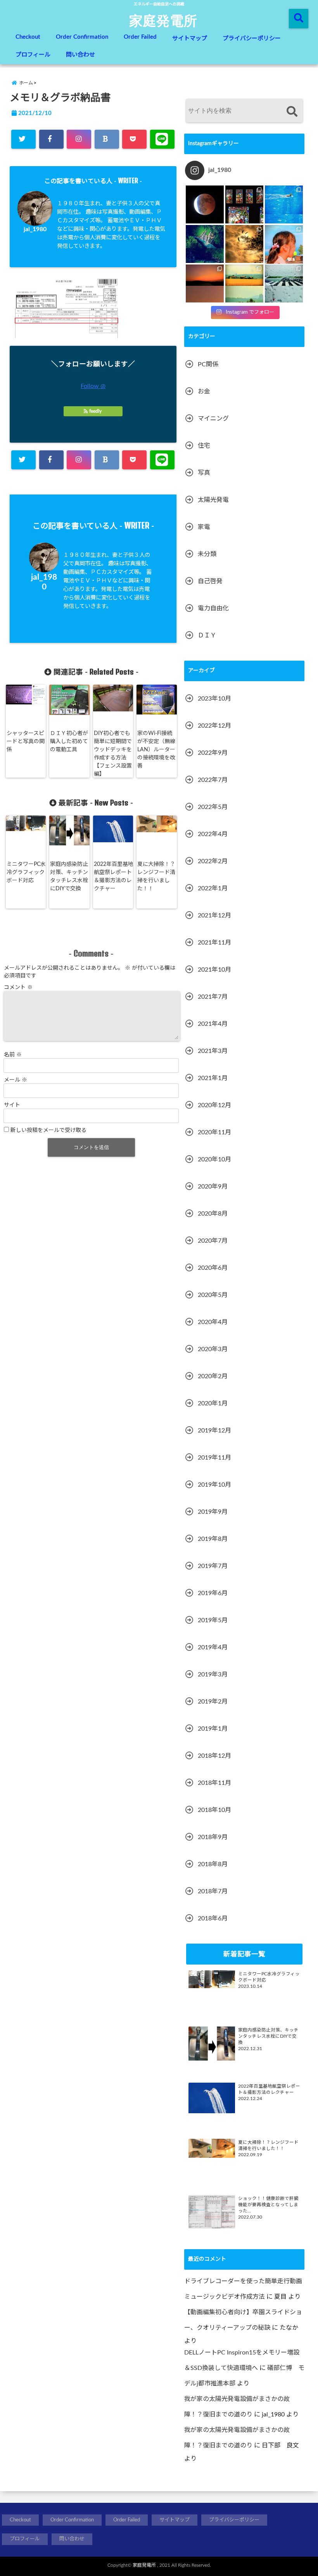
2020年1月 (213, 1403)
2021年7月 (213, 997)
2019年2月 (213, 1702)
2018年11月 (214, 1783)
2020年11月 (214, 1132)
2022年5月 (213, 807)
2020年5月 (213, 1295)
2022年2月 (213, 861)
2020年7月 (213, 1241)
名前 (13, 1055)
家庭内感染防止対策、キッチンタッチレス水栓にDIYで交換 (69, 877)
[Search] (292, 112)
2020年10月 (214, 1159)
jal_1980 (35, 229)
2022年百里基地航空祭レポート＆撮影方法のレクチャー (114, 877)
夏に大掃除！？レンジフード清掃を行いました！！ (156, 877)
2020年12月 (214, 1105)
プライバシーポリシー (252, 39)
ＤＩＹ (207, 635)
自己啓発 (210, 581)
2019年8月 (213, 1539)
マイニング (213, 419)
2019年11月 (214, 1458)
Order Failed (140, 37)
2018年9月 (213, 1837)
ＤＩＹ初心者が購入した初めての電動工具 (69, 742)
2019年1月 (213, 1729)
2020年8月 (213, 1214)
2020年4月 (213, 1322)
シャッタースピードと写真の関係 (26, 742)
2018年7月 (213, 1891)
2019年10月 (214, 1485)
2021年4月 (213, 1024)
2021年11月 (214, 943)
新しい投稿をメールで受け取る (48, 1130)
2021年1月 (213, 1078)
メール (16, 1080)
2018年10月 (214, 1810)
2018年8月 (213, 1864)
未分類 (207, 554)
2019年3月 (213, 1674)
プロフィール (33, 55)
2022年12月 (214, 726)
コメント (18, 987)
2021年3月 (213, 1051)
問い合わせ (80, 55)
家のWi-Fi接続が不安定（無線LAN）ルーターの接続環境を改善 (156, 750)
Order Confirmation (82, 37)
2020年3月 (213, 1349)
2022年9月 (213, 753)
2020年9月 (213, 1187)
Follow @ (93, 386)
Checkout (28, 37)
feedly (95, 411)
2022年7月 (213, 780)
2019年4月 (213, 1647)
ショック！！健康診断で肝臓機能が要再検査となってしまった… (268, 2205)
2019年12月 (214, 1431)
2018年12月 (214, 1756)
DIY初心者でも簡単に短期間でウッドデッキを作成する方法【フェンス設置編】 (113, 754)
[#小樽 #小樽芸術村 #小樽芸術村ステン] (244, 204)
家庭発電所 (163, 20)
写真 (204, 473)
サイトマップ (190, 39)
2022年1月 (213, 888)
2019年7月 (213, 1566)
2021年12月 (214, 915)
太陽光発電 (213, 500)
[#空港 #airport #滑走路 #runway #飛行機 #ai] (284, 283)
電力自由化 (213, 608)
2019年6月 (213, 1593)
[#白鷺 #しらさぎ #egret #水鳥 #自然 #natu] (244, 244)
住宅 (204, 446)
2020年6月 (213, 1268)
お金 (204, 392)
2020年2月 (213, 1376)
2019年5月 (213, 1620)
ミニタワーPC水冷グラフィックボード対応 (26, 872)
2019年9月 (213, 1512)
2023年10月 (214, 699)
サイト (12, 1105)
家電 (204, 527)
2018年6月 (213, 1918)
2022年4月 (213, 834)
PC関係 (208, 364)
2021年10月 (214, 970)
